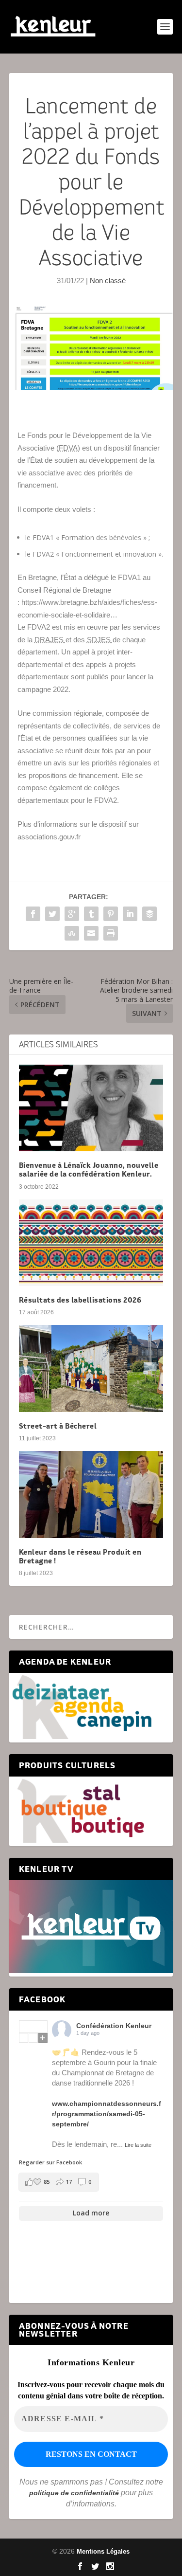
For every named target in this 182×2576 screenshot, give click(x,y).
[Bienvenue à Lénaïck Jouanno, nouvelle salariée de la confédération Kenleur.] (91, 1108)
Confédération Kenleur (114, 2026)
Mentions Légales (103, 2551)
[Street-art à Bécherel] (91, 1369)
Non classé (108, 281)
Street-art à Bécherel (58, 1426)
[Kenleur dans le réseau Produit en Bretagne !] (91, 1495)
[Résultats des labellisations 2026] (91, 1243)
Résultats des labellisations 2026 (80, 1300)
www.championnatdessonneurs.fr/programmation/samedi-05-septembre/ (107, 2114)
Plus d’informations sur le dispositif (72, 824)
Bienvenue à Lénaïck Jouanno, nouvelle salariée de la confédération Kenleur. (89, 1170)
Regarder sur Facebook (50, 2162)
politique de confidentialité (74, 2493)
